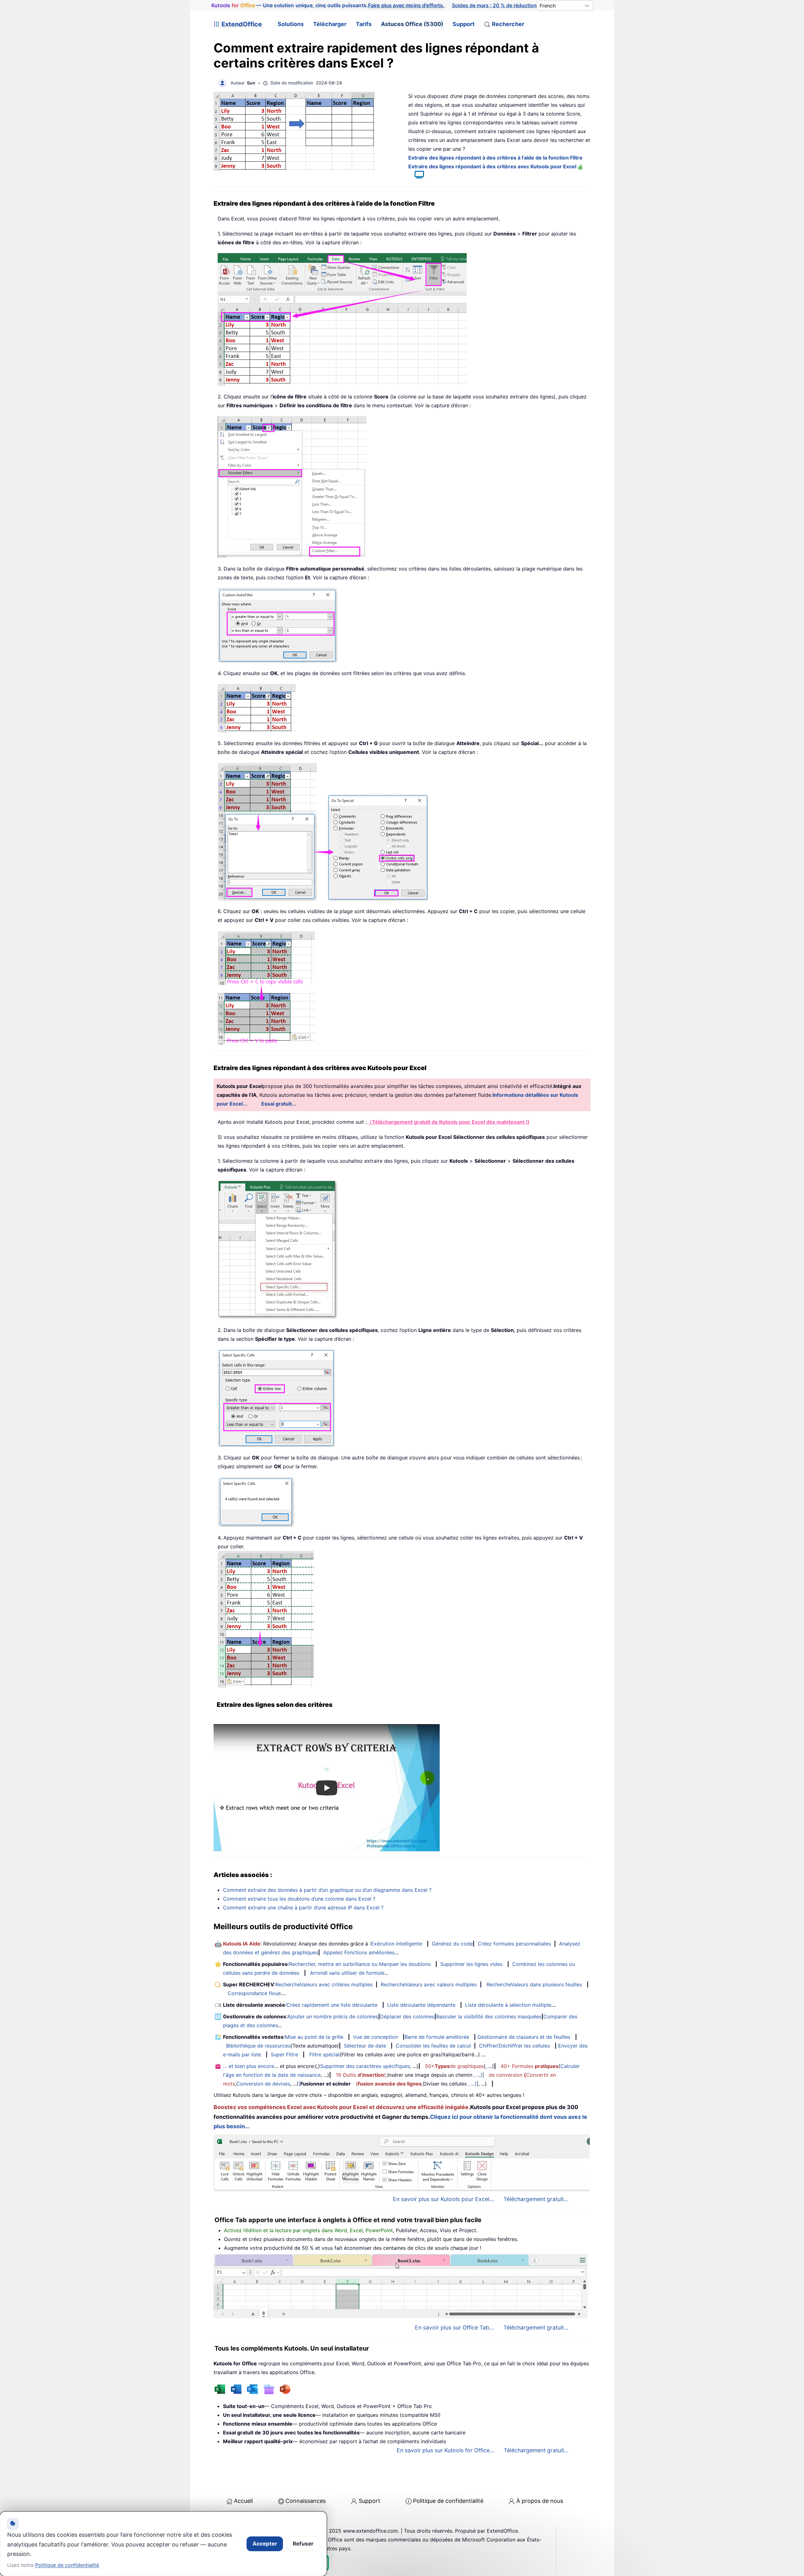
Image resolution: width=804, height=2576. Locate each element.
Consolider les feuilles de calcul (433, 2046)
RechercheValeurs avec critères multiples (324, 1984)
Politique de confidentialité (448, 2501)
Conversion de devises (263, 2084)
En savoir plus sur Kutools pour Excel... (443, 2199)
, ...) (478, 2075)
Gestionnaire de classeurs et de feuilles (524, 2037)
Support (464, 24)
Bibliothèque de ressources (258, 2046)
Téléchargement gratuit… (536, 2450)
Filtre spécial (324, 2054)
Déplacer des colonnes (407, 2016)
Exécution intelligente (397, 1944)
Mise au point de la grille (314, 2037)
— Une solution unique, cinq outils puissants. (328, 5)
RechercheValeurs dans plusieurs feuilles (534, 1984)
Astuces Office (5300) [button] (412, 24)
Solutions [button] (291, 24)
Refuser (303, 2544)
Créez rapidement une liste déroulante (332, 2005)
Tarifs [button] (364, 24)
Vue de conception (375, 2037)
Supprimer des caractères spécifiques (365, 2066)
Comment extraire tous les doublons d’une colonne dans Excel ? (299, 1899)
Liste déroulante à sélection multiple (508, 2005)
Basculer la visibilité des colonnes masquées (489, 2016)
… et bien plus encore (249, 2066)
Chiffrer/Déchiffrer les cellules (514, 2046)
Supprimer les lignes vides (471, 1964)
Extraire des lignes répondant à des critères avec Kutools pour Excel (493, 166)
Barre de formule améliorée (437, 2037)
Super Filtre (284, 2054)
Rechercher (508, 24)
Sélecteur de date (365, 2046)
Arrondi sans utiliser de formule (347, 1973)
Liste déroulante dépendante (421, 2005)
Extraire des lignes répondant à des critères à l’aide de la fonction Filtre (495, 158)
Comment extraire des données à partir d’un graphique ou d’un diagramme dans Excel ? (327, 1890)
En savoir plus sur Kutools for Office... (445, 2450)
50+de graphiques (454, 2066)
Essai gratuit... (279, 1104)
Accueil (243, 2501)
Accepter (265, 2544)
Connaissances (306, 2501)
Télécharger (330, 24)
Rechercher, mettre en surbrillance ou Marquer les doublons (360, 1964)
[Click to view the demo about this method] (416, 176)
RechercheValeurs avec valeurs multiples (429, 1984)
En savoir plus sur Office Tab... (454, 2327)
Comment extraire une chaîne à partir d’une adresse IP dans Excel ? (303, 1908)
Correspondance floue (254, 1993)
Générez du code (452, 1944)
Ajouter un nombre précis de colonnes (333, 2016)
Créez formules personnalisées (514, 1944)
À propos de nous (540, 2501)
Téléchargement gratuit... (536, 2199)
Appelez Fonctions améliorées (359, 1952)
